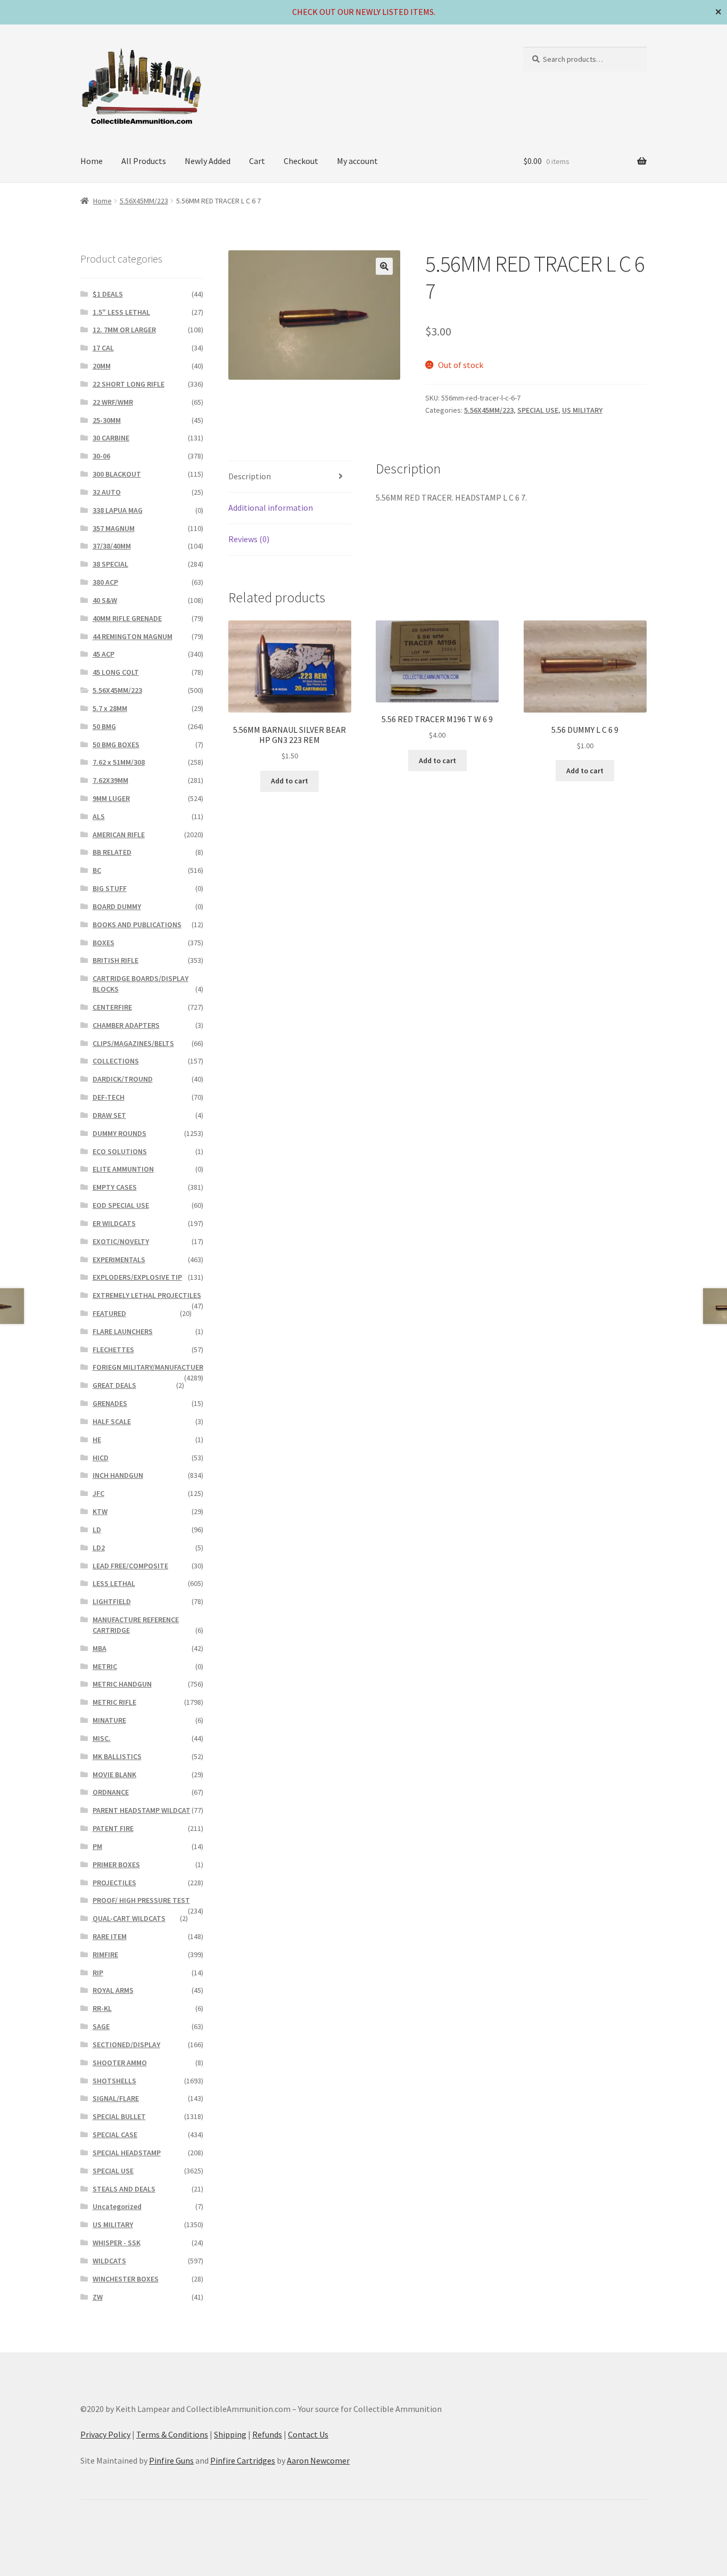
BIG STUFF (110, 888)
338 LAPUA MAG (118, 510)
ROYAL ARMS (113, 1990)
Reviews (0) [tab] (249, 539)
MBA (100, 1648)
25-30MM (107, 420)
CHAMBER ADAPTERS (126, 1025)
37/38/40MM (112, 546)
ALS (99, 816)
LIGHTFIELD (112, 1601)
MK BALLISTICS (117, 1756)
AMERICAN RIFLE (119, 835)
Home (92, 161)
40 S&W (105, 600)
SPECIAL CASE (115, 2135)
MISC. (102, 1738)
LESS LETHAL (114, 1583)
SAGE (101, 2026)
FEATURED (109, 1313)
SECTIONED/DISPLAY (126, 2045)
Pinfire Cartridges (243, 2460)
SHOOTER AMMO (120, 2063)
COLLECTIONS (116, 1061)
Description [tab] (250, 476)
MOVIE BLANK (114, 1774)
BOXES (104, 943)
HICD (101, 1458)
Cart (257, 161)
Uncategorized (117, 2206)
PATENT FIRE (113, 1828)
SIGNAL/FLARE (116, 2098)
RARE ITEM (110, 1936)
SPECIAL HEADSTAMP (127, 2153)
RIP (98, 1973)
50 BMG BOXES (116, 745)
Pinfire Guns (171, 2460)
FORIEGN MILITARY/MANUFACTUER (148, 1367)
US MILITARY (582, 410)
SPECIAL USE (538, 410)
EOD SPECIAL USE (121, 1205)
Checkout (301, 161)
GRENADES (110, 1403)
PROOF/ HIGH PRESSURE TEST (141, 1900)
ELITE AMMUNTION (123, 1169)
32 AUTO (107, 492)
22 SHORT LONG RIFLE (129, 384)
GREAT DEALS (114, 1385)
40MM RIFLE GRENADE (127, 618)
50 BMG (104, 726)
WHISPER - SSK (117, 2243)
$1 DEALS (108, 294)
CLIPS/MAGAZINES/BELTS (133, 1043)
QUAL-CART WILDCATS (129, 1918)
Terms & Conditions (172, 2434)
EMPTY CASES (115, 1187)
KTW (100, 1511)
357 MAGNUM (114, 528)
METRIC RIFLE (114, 1702)
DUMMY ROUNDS (119, 1133)
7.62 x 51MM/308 (119, 762)
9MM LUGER (111, 798)
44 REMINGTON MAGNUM (133, 636)
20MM (102, 366)
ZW (98, 2297)
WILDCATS (109, 2261)
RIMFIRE (105, 1955)
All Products (144, 161)
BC (97, 870)
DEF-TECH (109, 1097)
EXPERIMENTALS (119, 1260)
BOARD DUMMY (117, 906)
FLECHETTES (113, 1350)
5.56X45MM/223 (144, 201)
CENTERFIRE (112, 1007)
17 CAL (103, 348)
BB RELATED (112, 852)
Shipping (230, 2434)
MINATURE (109, 1720)
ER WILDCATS (114, 1223)
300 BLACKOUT (117, 474)
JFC (98, 1493)
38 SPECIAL (110, 564)
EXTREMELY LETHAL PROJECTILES (147, 1295)
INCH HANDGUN (118, 1475)
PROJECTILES (114, 1883)
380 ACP (105, 582)
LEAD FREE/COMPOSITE (130, 1566)
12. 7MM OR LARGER (124, 330)
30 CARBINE (111, 438)
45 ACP (104, 654)
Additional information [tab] (271, 508)
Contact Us (308, 2434)
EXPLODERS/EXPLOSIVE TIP (137, 1277)
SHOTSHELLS (114, 2081)
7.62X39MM (110, 780)
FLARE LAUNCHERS (123, 1331)
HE (97, 1440)
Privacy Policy (105, 2434)
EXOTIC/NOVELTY (121, 1241)
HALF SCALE (112, 1421)
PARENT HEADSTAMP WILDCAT (142, 1810)
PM (97, 1846)
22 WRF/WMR (113, 402)
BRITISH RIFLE (115, 960)
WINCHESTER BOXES (126, 2279)
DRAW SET (109, 1115)
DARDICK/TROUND (123, 1079)
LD (97, 1530)
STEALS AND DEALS (124, 2189)
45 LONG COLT (116, 672)
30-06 (101, 456)
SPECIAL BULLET (119, 2116)
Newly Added (208, 161)
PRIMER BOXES (116, 1864)
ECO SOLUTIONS (120, 1151)
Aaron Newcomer (318, 2460)
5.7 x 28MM (110, 708)
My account (357, 161)
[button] (384, 266)
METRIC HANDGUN (122, 1684)
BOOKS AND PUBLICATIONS (137, 925)
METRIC (105, 1666)
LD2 (99, 1548)
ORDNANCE (111, 1792)
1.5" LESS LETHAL (121, 312)
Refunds (267, 2434)
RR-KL (102, 2008)
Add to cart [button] (290, 781)
